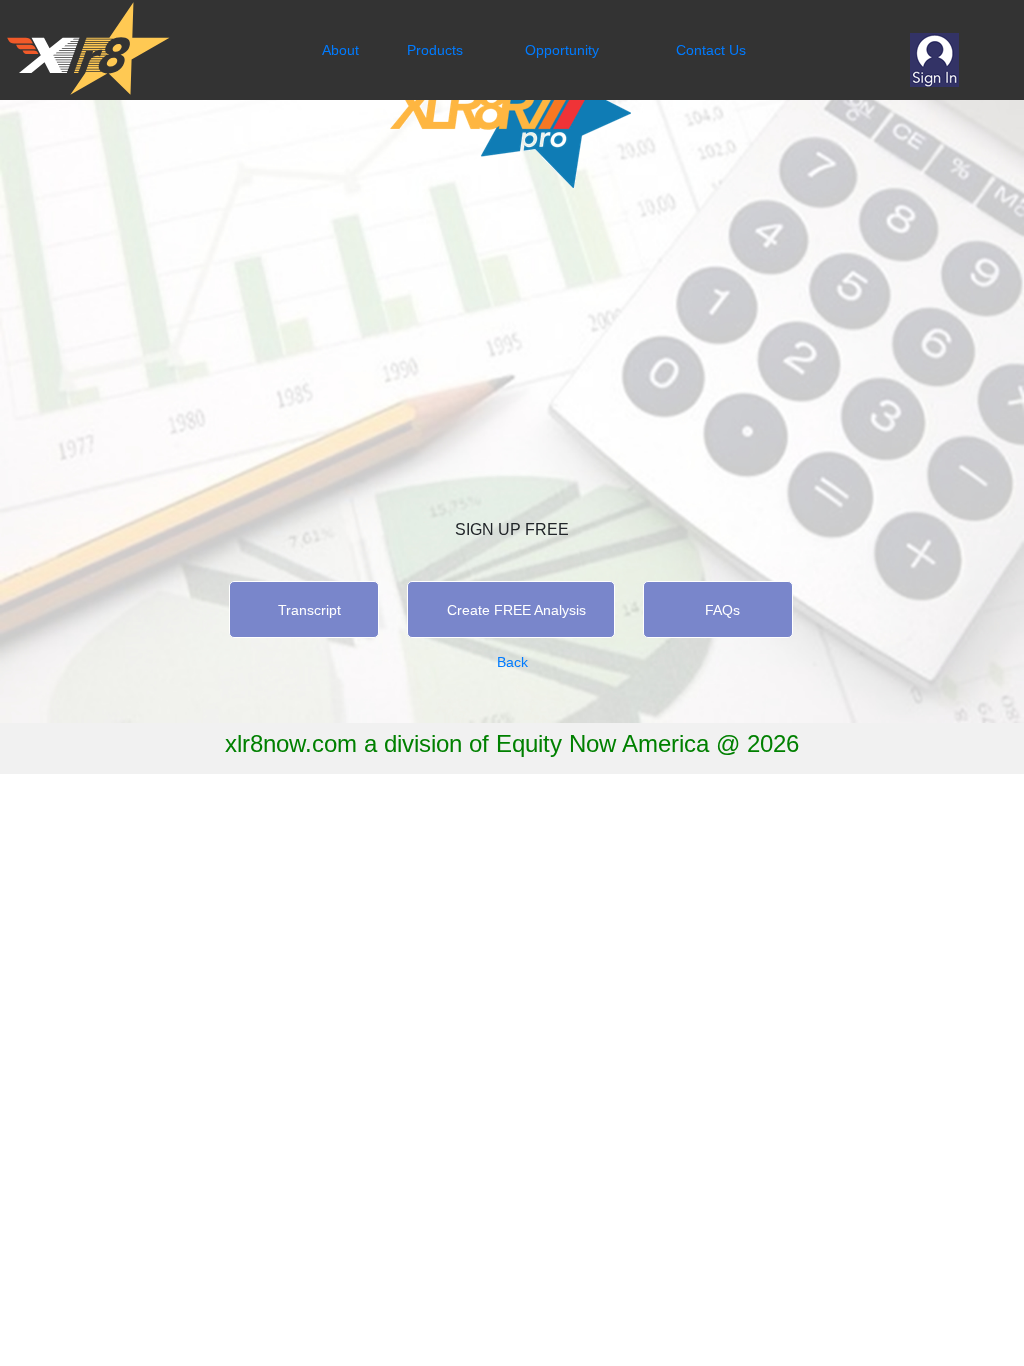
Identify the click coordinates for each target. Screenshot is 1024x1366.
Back (512, 662)
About (340, 50)
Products (435, 50)
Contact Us (711, 50)
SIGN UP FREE (512, 529)
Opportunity (562, 50)
